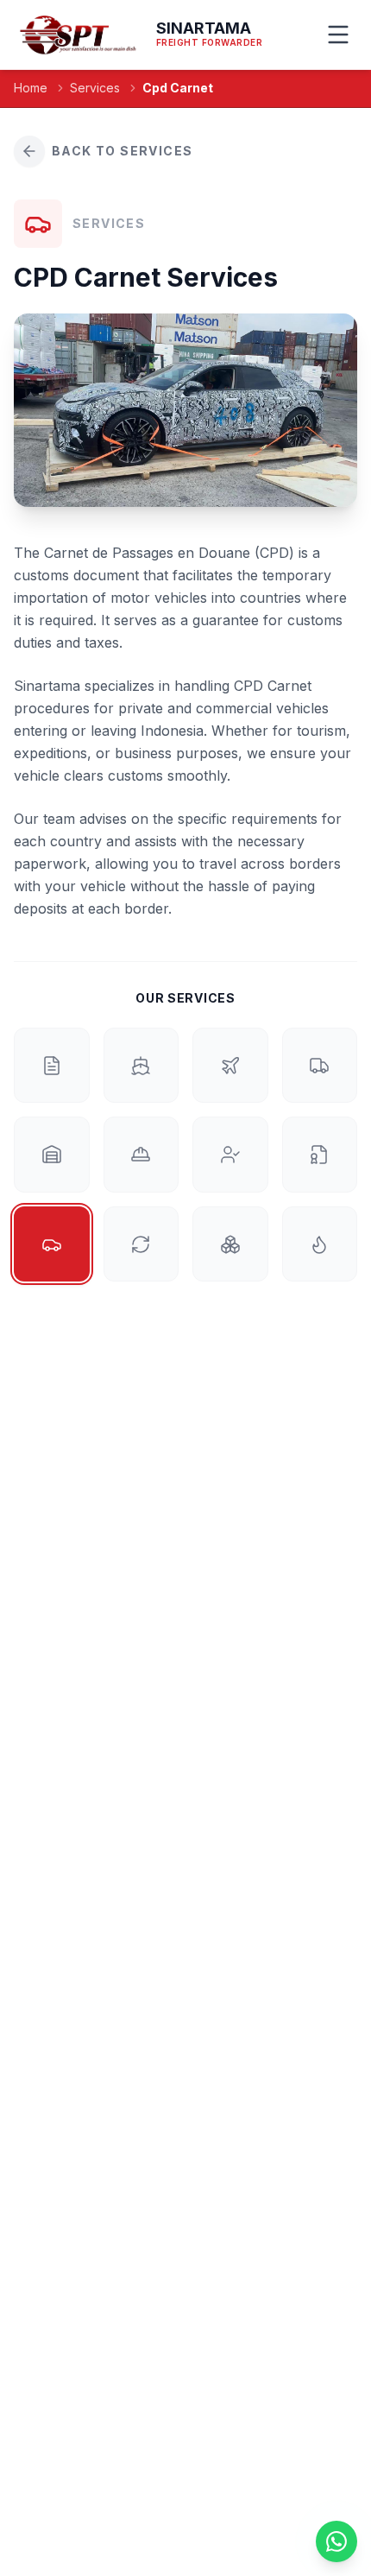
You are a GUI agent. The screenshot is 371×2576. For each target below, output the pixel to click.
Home (31, 88)
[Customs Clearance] (52, 1066)
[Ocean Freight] (141, 1066)
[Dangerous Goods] (320, 1244)
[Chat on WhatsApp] (336, 2541)
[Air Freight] (230, 1066)
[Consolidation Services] (230, 1244)
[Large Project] (141, 1155)
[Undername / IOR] (230, 1155)
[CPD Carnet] (52, 1244)
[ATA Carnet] (320, 1155)
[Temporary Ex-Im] (141, 1244)
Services (95, 88)
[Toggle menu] (339, 35)
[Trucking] (320, 1066)
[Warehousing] (52, 1155)
